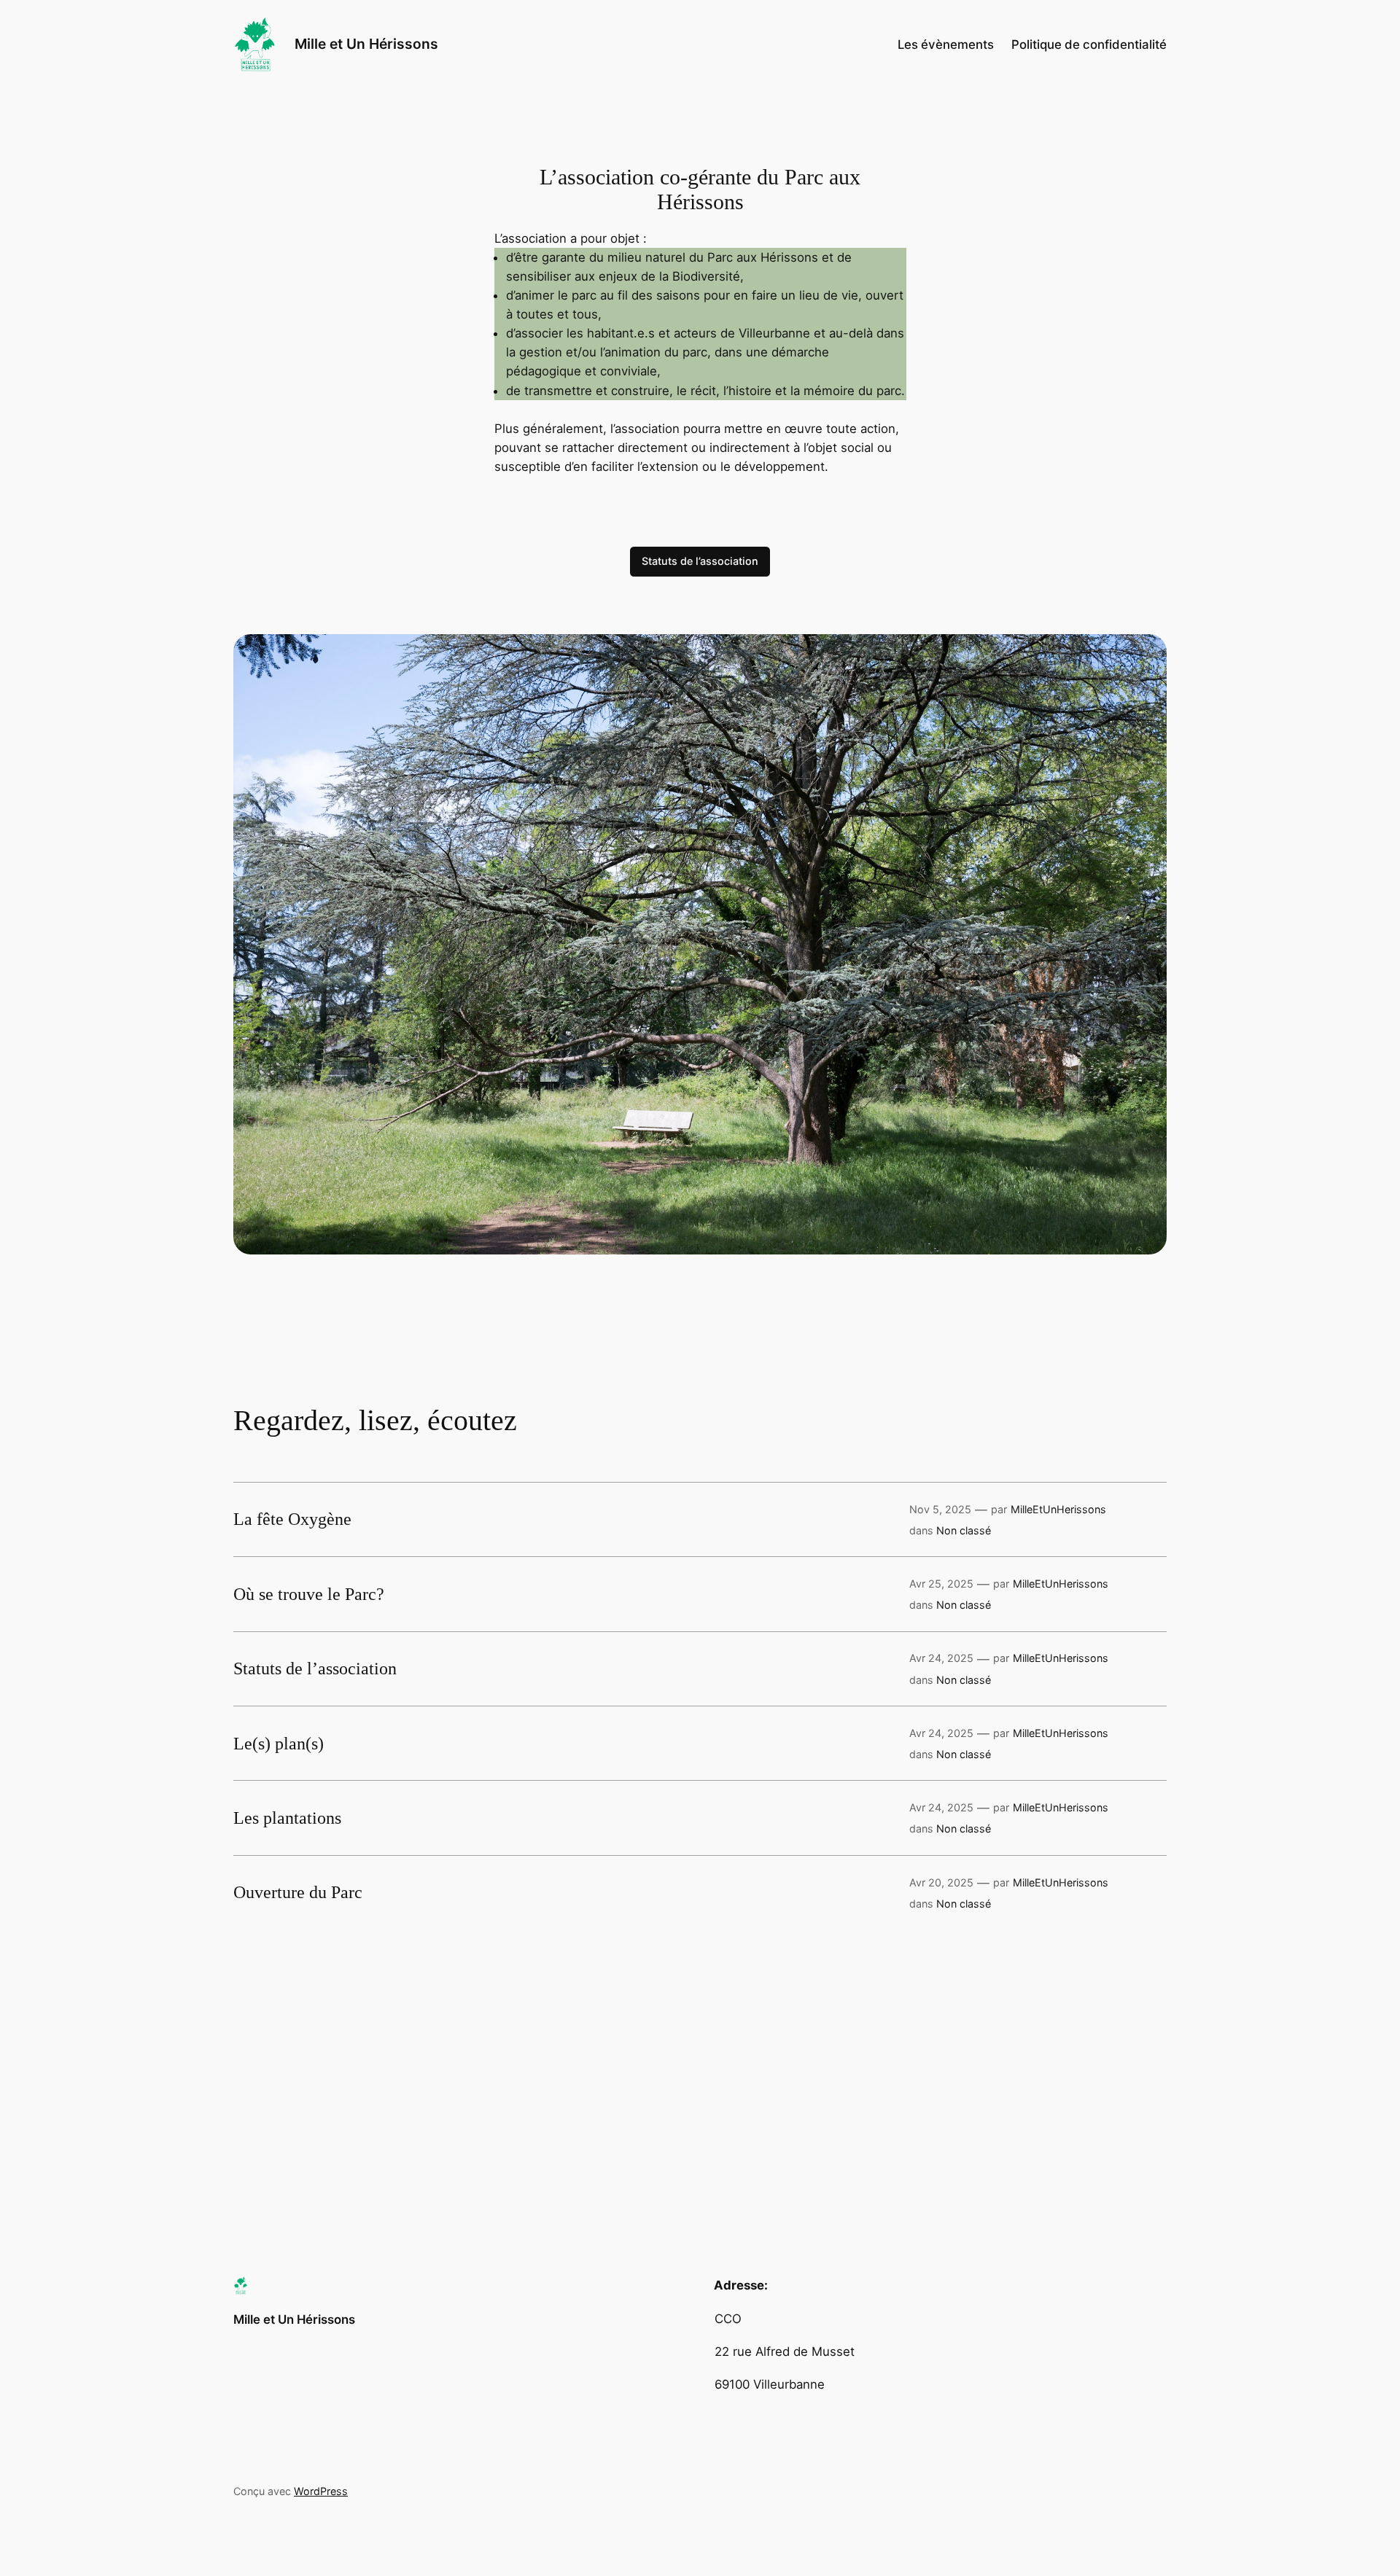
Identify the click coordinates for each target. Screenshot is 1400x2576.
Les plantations (287, 1818)
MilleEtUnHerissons (1058, 1509)
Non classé (964, 1530)
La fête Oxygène (292, 1519)
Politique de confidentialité (1089, 44)
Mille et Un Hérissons (366, 44)
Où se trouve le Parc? (309, 1594)
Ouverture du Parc (298, 1892)
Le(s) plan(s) (279, 1744)
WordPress (321, 2491)
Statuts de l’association (700, 561)
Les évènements (946, 44)
